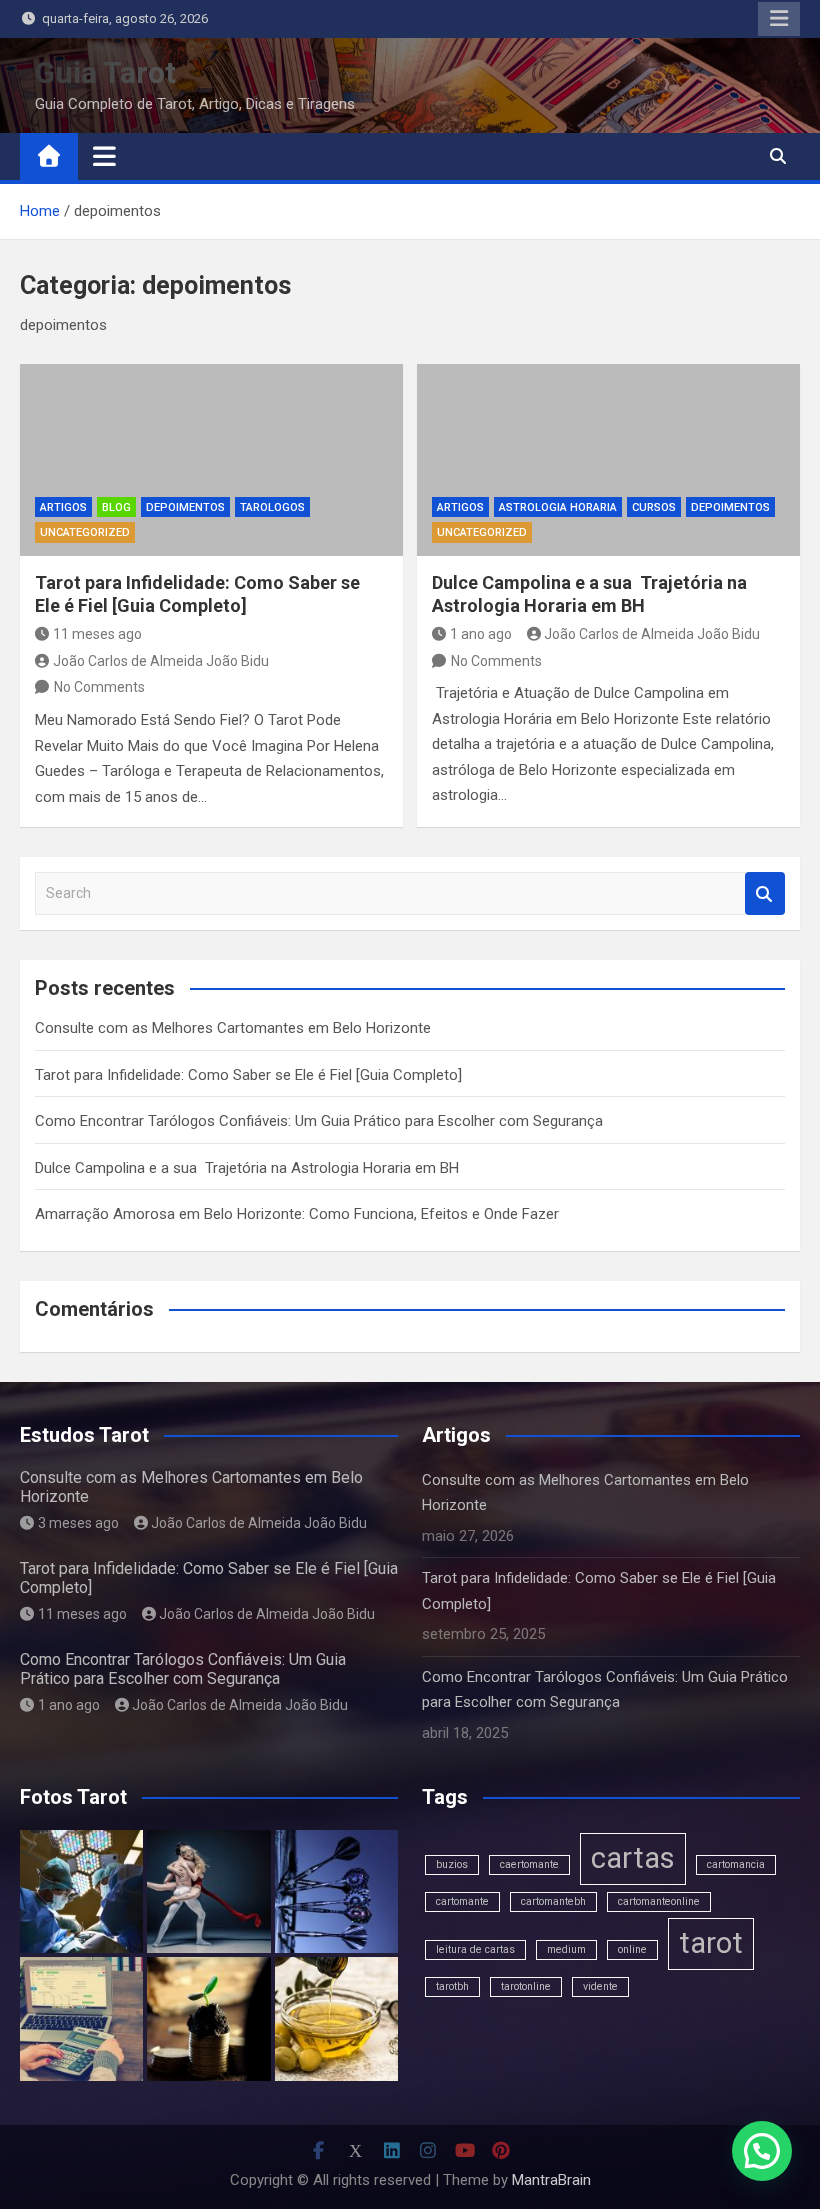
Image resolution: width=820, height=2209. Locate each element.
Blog (116, 507)
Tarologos (272, 507)
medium (566, 1949)
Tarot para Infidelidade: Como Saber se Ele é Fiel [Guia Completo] (248, 1075)
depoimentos (185, 507)
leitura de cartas (475, 1949)
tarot (711, 1943)
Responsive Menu (779, 19)
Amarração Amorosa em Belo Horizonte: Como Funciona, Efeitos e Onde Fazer (297, 1214)
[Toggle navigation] (104, 156)
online (632, 1949)
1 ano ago (481, 634)
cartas (633, 1858)
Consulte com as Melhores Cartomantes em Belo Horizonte (233, 1028)
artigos (63, 507)
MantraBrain (551, 2180)
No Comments (99, 687)
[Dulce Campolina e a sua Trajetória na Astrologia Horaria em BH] (608, 460)
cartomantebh (553, 1901)
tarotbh (452, 1986)
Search (765, 893)
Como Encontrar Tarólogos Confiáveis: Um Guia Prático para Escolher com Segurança (319, 1121)
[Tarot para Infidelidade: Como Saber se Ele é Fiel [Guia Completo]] (211, 460)
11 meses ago (97, 634)
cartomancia (736, 1864)
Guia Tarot (105, 72)
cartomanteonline (659, 1901)
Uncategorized (85, 532)
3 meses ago (78, 1523)
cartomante (462, 1901)
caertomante (529, 1864)
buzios (452, 1864)
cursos (654, 507)
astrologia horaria (558, 507)
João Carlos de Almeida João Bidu (161, 661)
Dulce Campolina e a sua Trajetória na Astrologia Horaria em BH (247, 1168)
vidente (600, 1986)
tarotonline (526, 1986)
